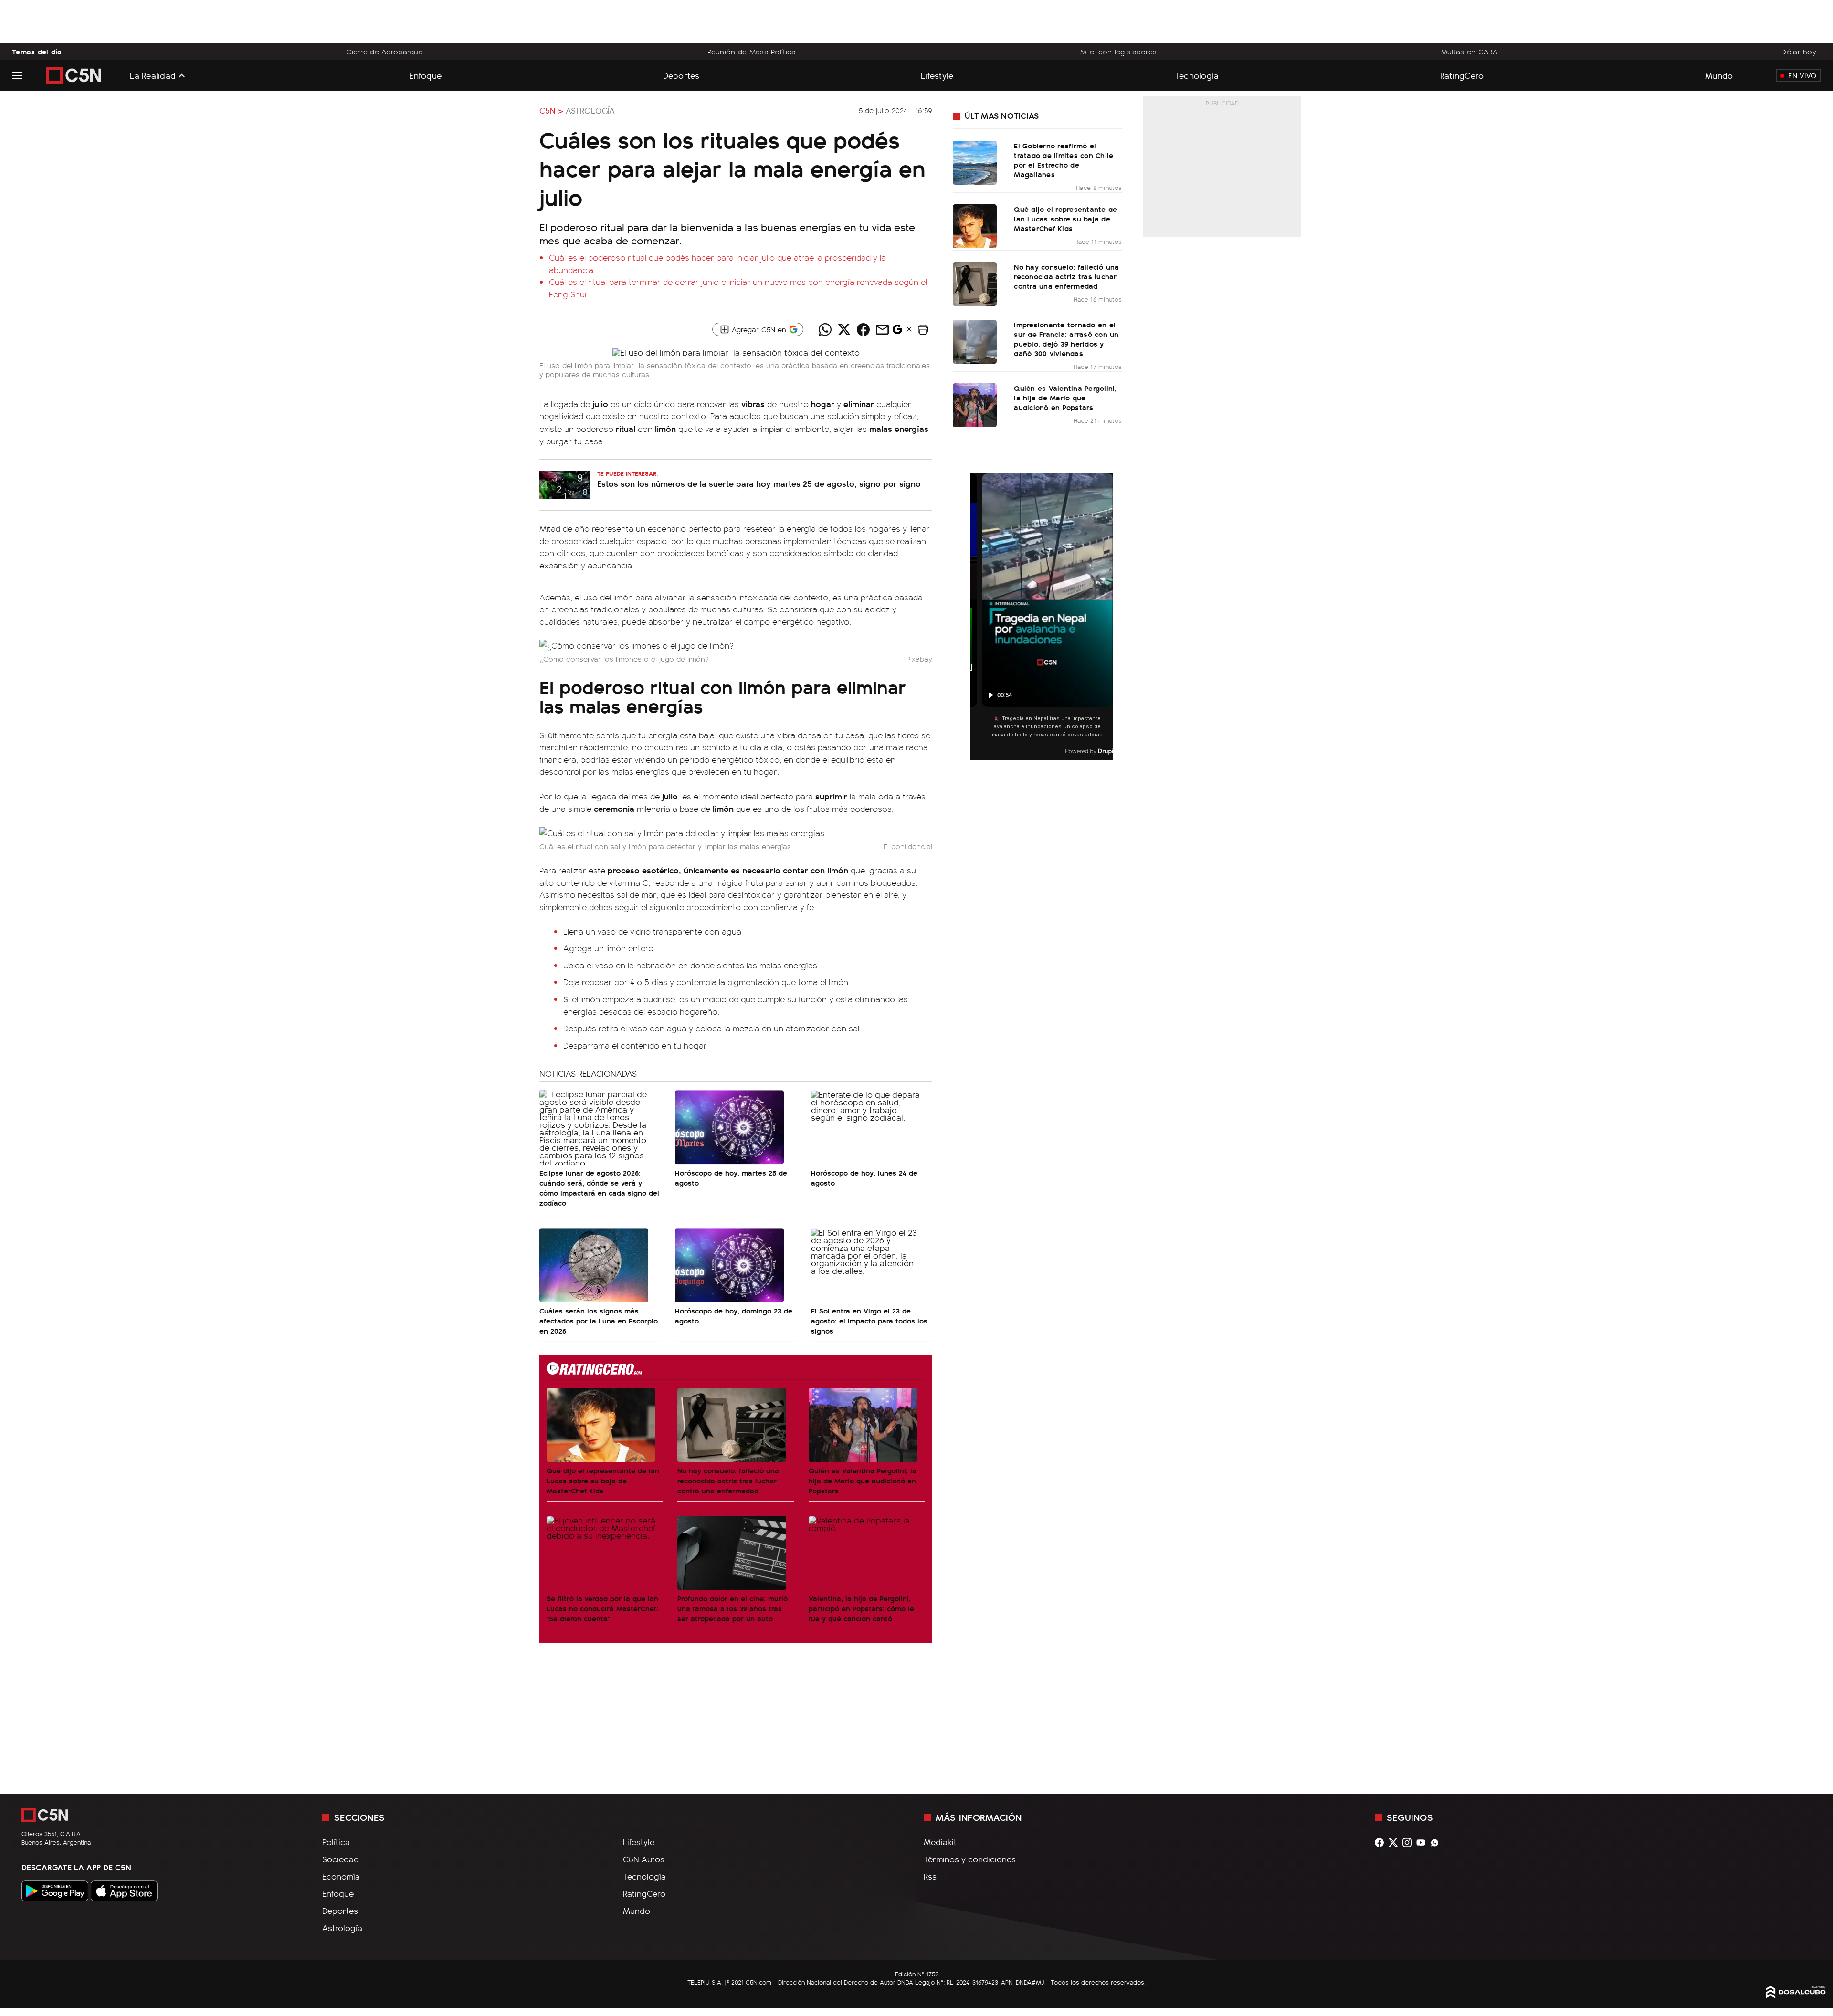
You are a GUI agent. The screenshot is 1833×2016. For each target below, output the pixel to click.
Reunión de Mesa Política (752, 52)
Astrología (590, 110)
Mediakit (940, 1842)
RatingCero (1462, 75)
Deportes (681, 75)
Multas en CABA (1469, 52)
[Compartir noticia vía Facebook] (863, 329)
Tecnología (1197, 75)
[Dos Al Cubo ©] (1796, 1995)
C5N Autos (644, 1859)
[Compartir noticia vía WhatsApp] (825, 329)
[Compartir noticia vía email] (882, 329)
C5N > (551, 110)
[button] (923, 329)
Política (336, 1842)
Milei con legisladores (1118, 52)
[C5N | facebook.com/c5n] (1382, 1843)
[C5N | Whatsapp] (1437, 1843)
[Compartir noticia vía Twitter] (844, 329)
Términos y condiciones (970, 1859)
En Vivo (1802, 75)
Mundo (1719, 75)
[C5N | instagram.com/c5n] (1409, 1843)
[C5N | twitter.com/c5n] (1396, 1843)
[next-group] (1107, 617)
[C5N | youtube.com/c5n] (1423, 1843)
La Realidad (153, 75)
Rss (930, 1876)
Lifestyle (937, 75)
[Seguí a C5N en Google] (897, 332)
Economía (341, 1876)
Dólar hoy (1799, 52)
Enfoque (425, 75)
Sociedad (341, 1859)
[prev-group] (976, 617)
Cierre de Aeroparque (385, 52)
